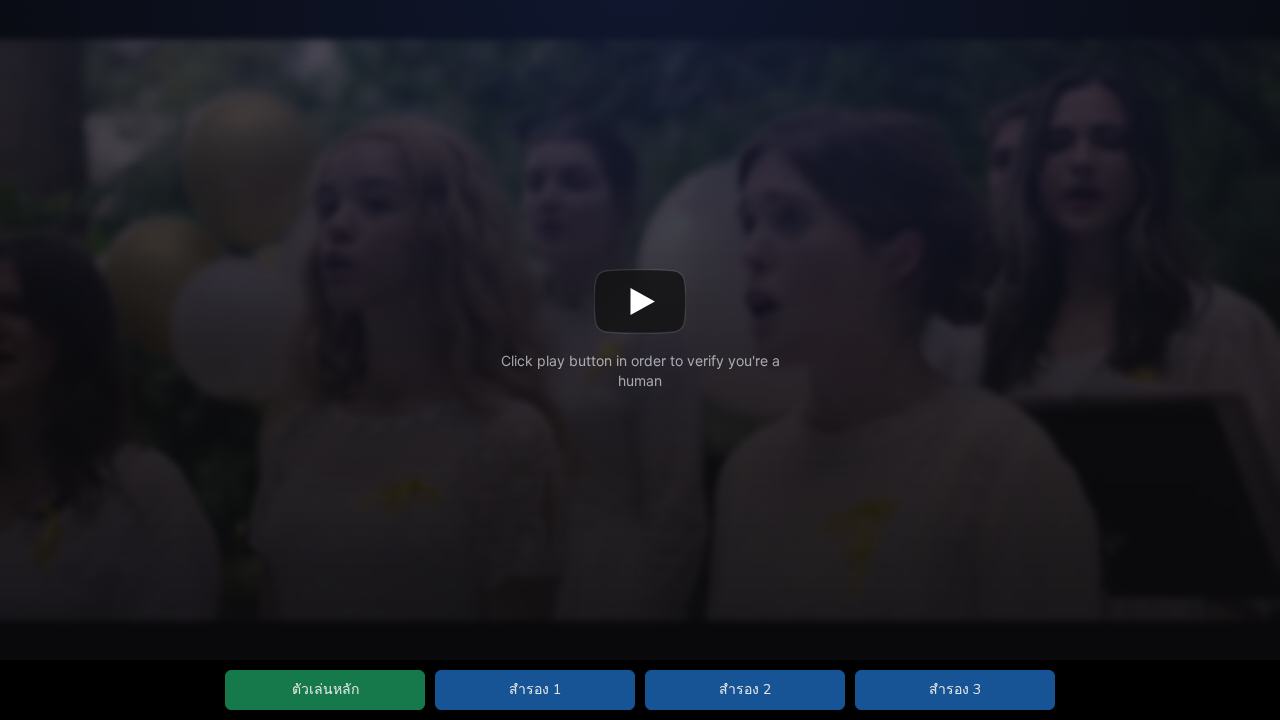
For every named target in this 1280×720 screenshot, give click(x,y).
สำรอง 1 (535, 689)
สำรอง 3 (955, 689)
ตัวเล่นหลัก (325, 689)
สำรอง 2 (745, 689)
